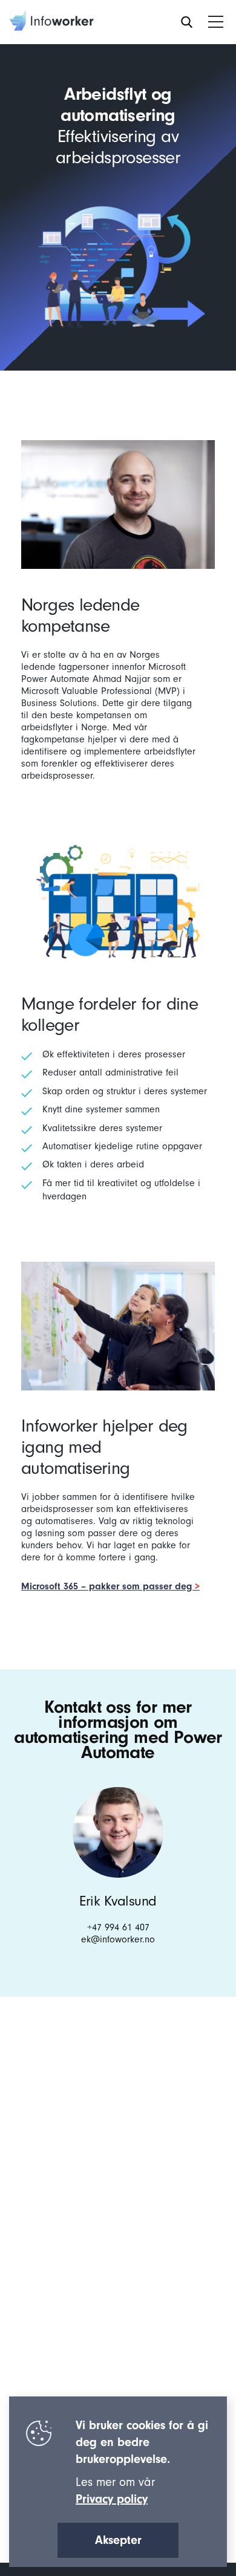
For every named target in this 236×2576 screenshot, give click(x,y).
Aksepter (118, 2540)
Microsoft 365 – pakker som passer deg (108, 1586)
